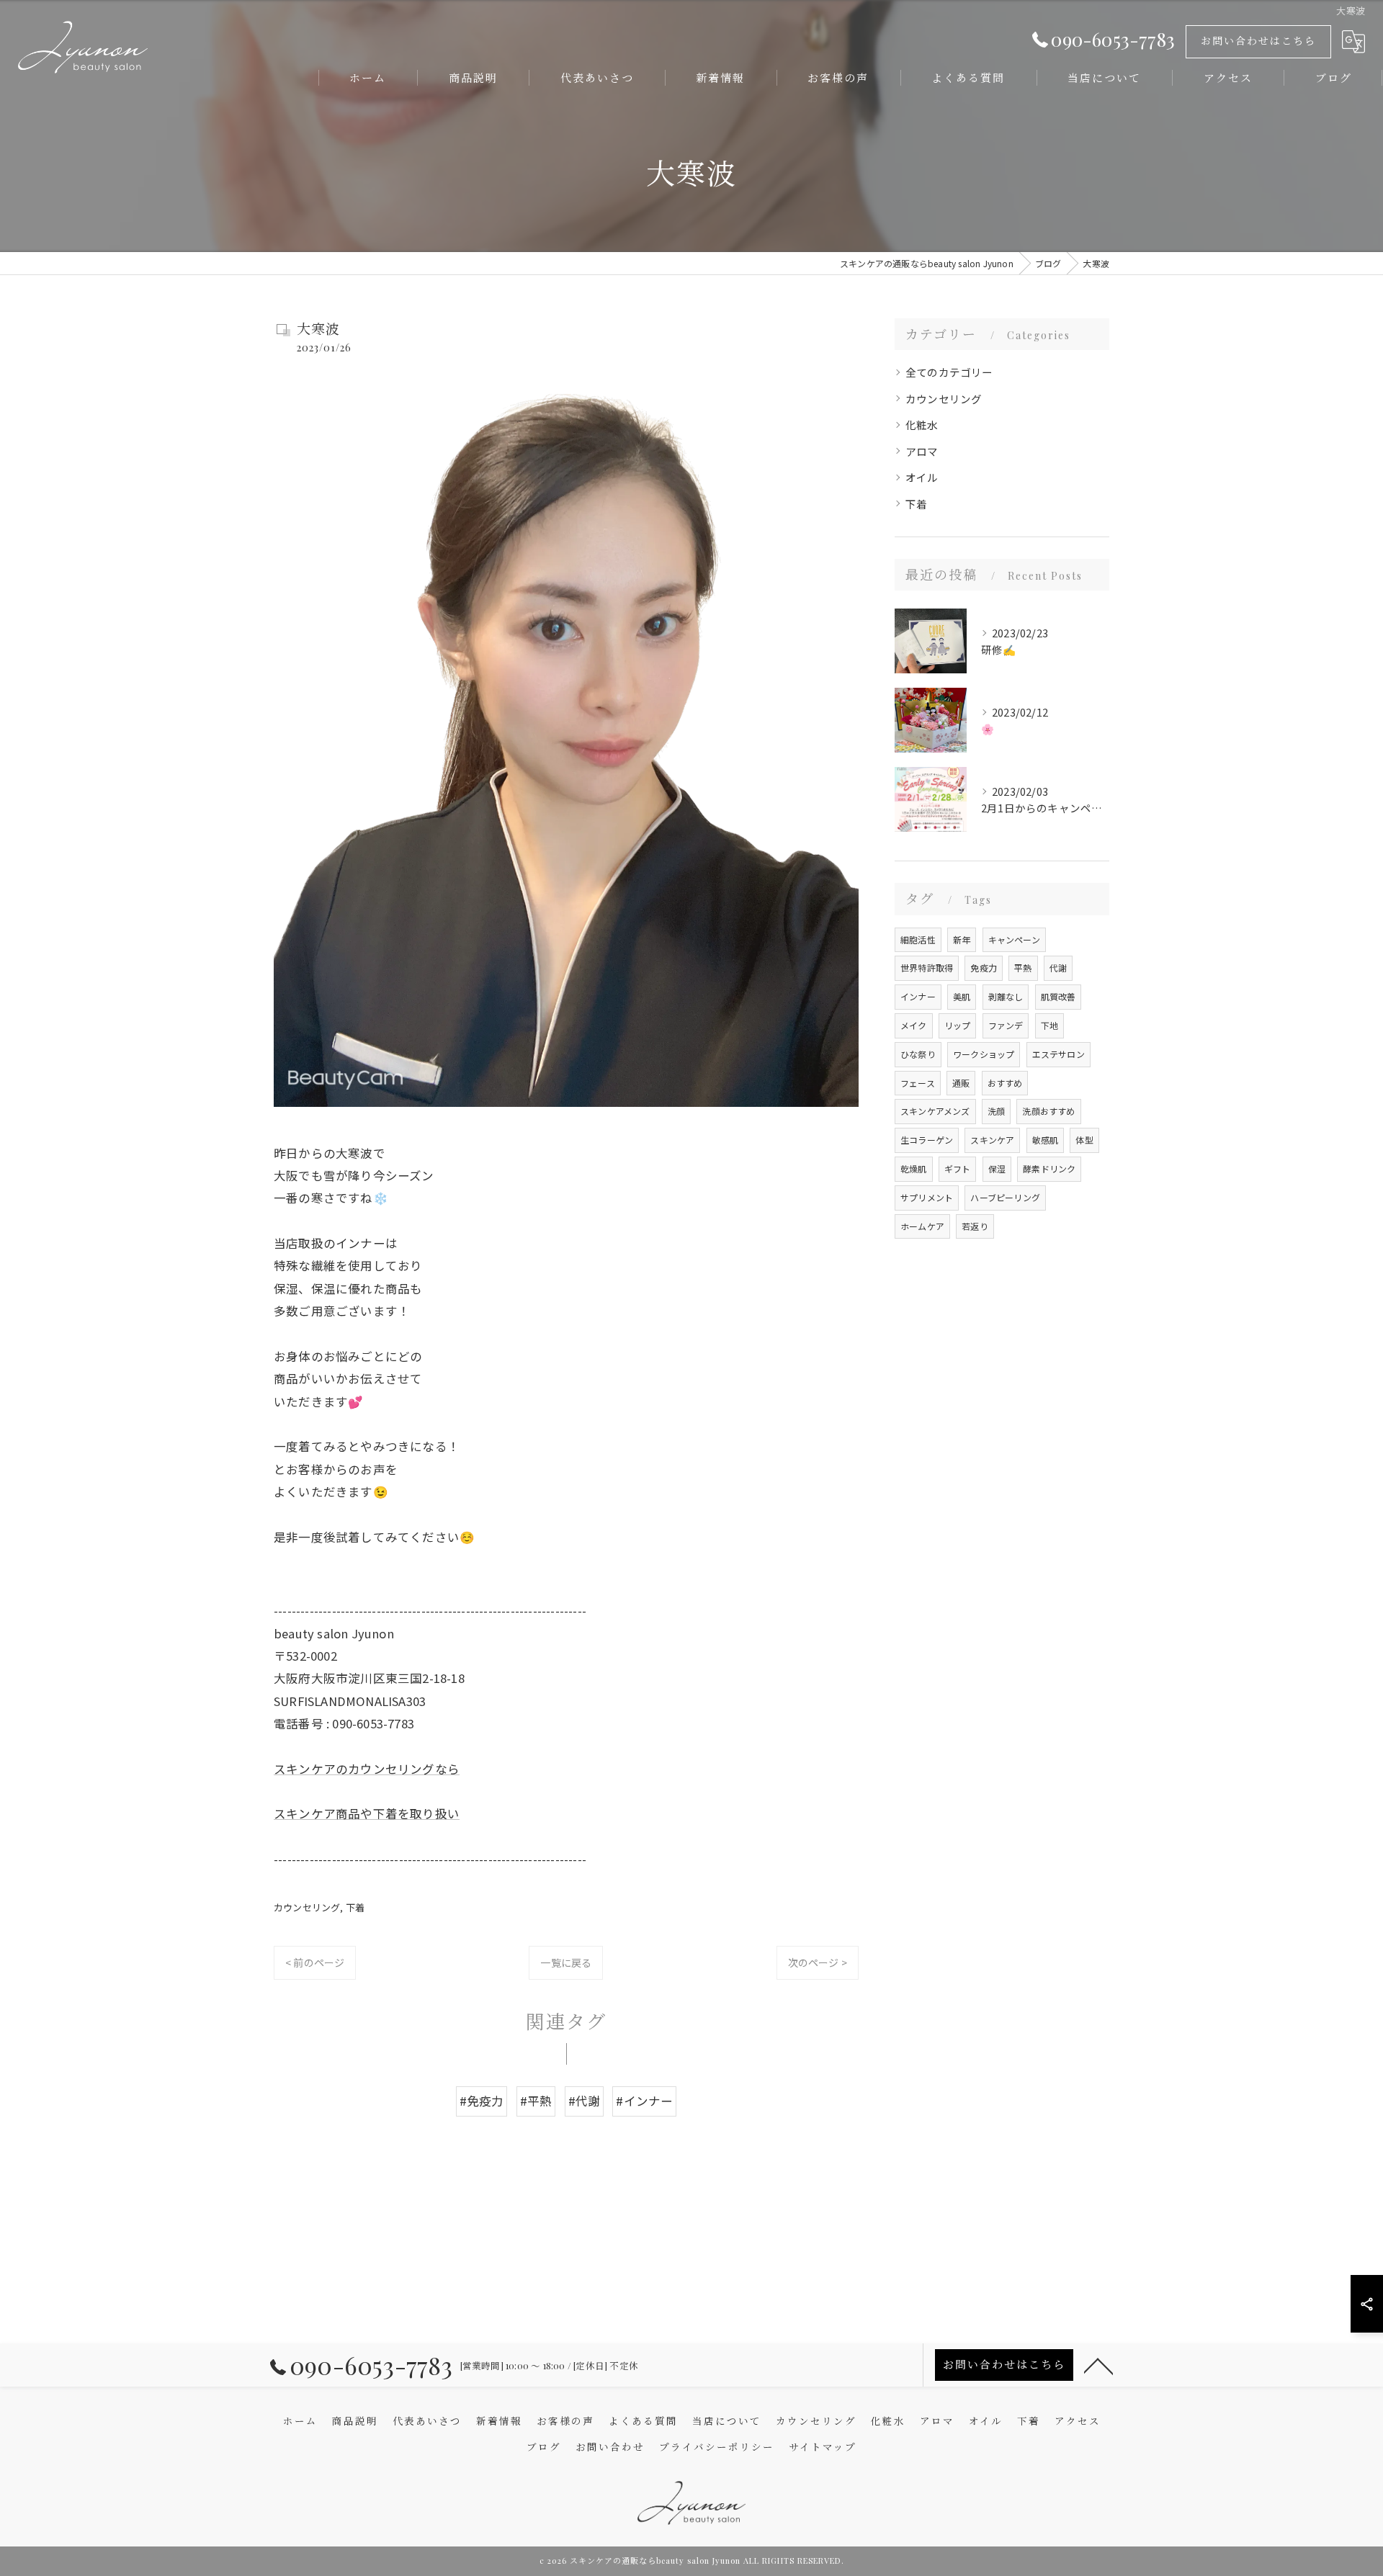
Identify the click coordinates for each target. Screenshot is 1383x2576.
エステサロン (1058, 1054)
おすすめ (1005, 1083)
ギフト (958, 1168)
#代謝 (585, 2101)
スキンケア (992, 1140)
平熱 (1023, 968)
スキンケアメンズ (935, 1111)
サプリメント (927, 1197)
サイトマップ (823, 2446)
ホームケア (922, 1226)
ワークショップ (984, 1054)
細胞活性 (918, 939)
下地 (1049, 1025)
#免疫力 (482, 2101)
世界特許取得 (927, 968)
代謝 (1058, 968)
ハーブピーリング (1005, 1197)
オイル (922, 477)
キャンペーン (1014, 939)
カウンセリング (307, 1907)
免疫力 (984, 968)
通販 (961, 1083)
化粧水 (922, 425)
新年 (962, 939)
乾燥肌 (914, 1168)
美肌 (962, 996)
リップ (958, 1025)
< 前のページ (315, 1962)
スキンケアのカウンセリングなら (367, 1769)
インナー (918, 996)
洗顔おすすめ (1048, 1111)
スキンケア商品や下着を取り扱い (367, 1813)
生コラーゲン (927, 1140)
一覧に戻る (566, 1962)
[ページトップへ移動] (1098, 2365)
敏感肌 (1046, 1140)
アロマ (922, 451)
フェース (918, 1083)
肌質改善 (1058, 996)
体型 (1084, 1140)
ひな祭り (918, 1054)
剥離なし (1006, 996)
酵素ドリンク (1049, 1168)
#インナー (644, 2101)
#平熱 (536, 2101)
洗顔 (996, 1111)
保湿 (997, 1168)
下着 (355, 1907)
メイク (914, 1025)
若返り (975, 1226)
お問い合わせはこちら (1258, 41)
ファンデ (1006, 1025)
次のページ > (818, 1962)
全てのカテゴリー (949, 372)
